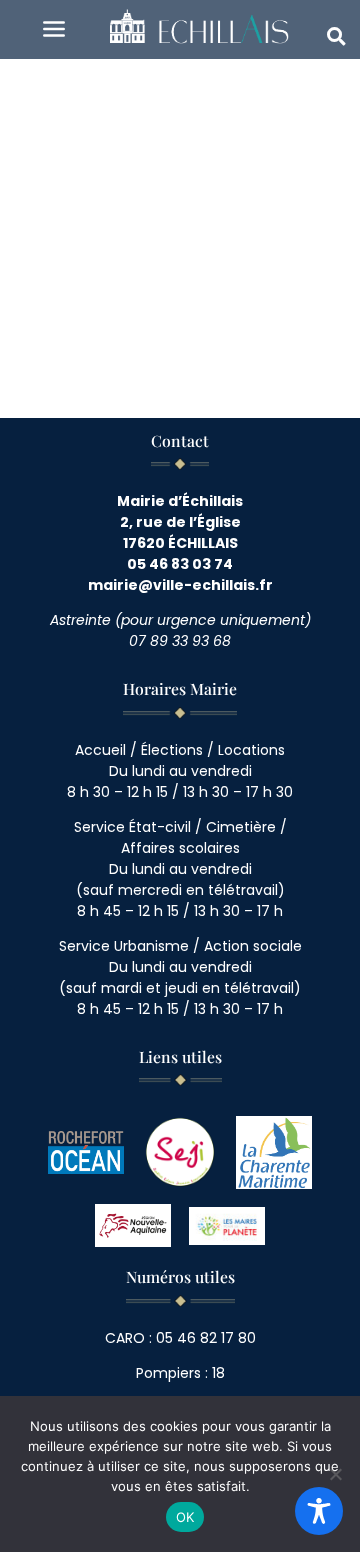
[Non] (335, 1474)
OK (185, 1517)
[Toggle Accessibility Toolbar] (319, 1511)
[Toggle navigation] (53, 29)
